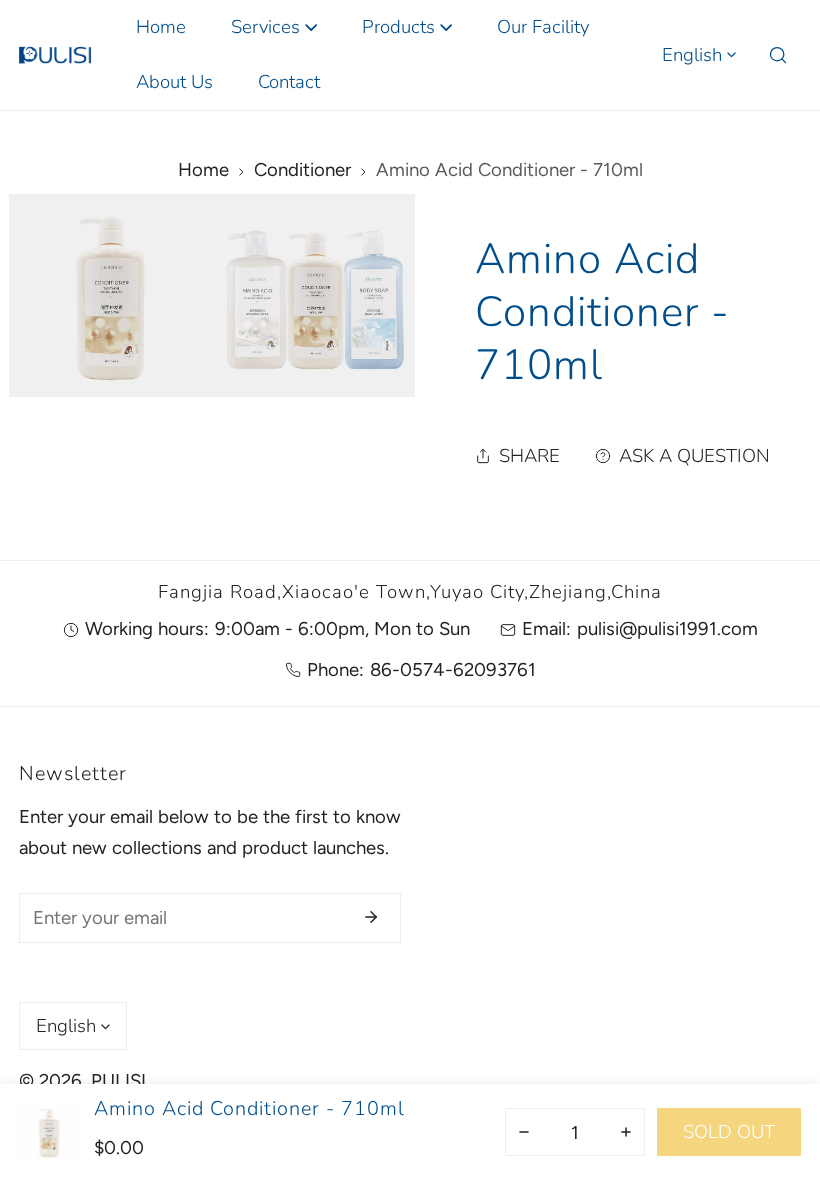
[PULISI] (55, 55)
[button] (273, 27)
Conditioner (302, 169)
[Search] (777, 55)
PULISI (118, 1080)
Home (203, 169)
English (692, 55)
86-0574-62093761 (453, 669)
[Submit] (371, 917)
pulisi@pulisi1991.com (667, 628)
